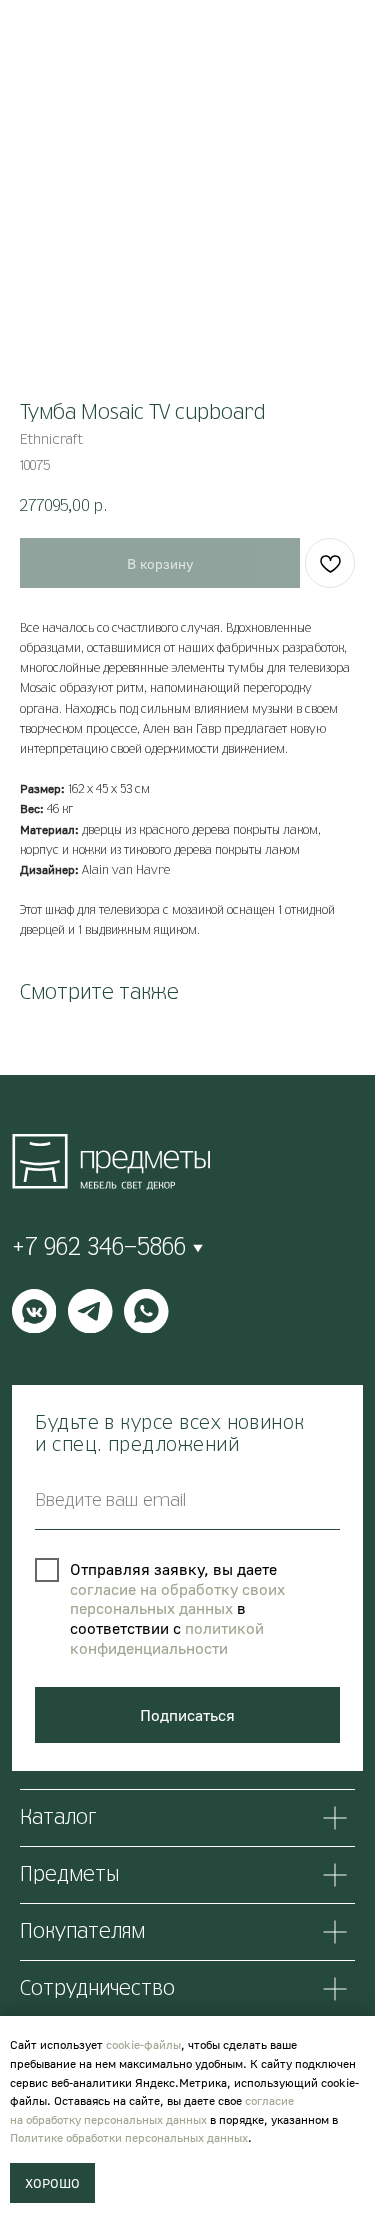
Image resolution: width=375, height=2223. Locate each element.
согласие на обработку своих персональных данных (177, 1599)
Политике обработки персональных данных (129, 2137)
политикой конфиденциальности (167, 1638)
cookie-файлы (143, 2044)
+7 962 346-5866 (99, 1248)
